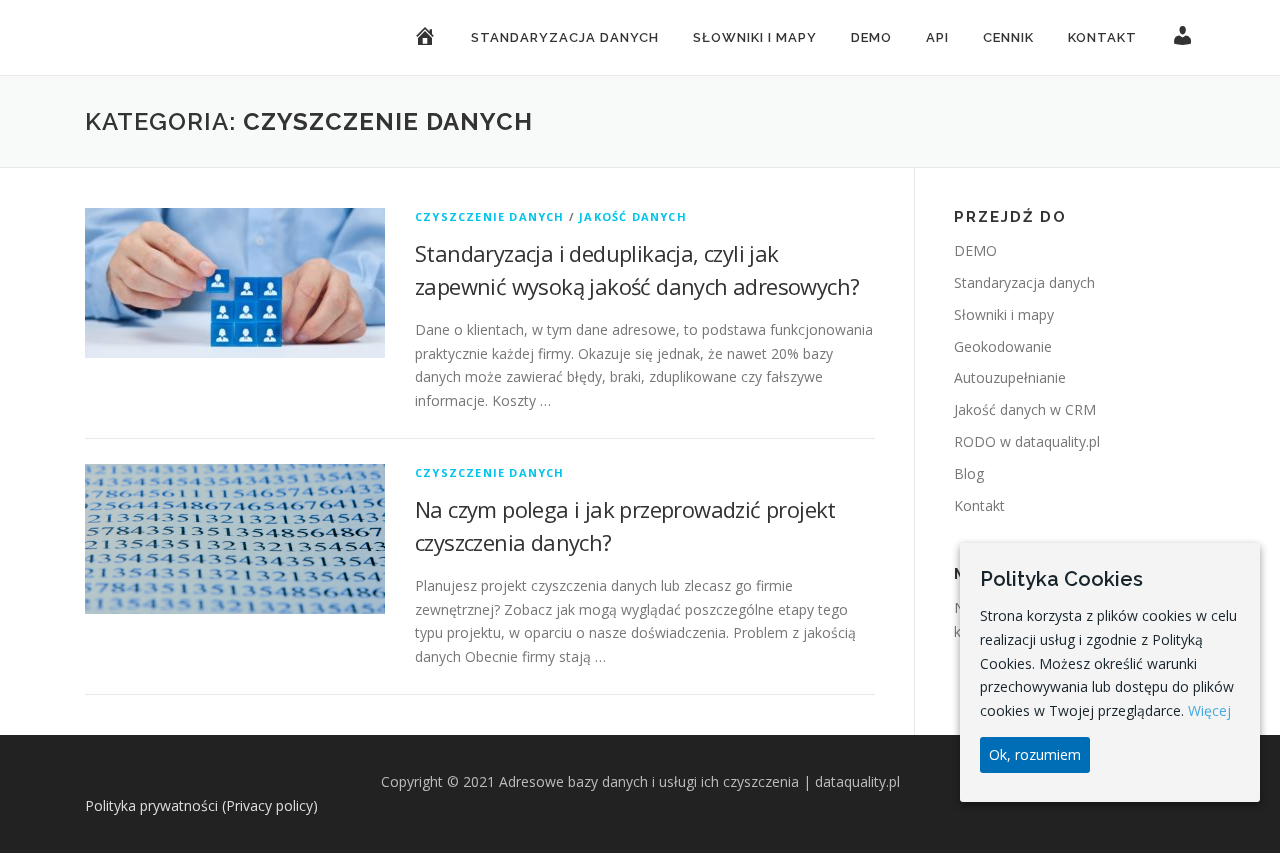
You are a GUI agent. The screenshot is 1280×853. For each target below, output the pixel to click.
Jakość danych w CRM (1025, 409)
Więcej (1209, 710)
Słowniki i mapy (755, 37)
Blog (969, 473)
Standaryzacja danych (565, 37)
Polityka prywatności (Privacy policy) (201, 805)
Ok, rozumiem (1035, 754)
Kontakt (1102, 37)
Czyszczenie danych (490, 216)
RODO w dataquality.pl (1027, 441)
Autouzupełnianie (1010, 377)
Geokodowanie (1003, 346)
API (937, 37)
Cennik (1008, 37)
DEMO (871, 37)
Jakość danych (633, 216)
